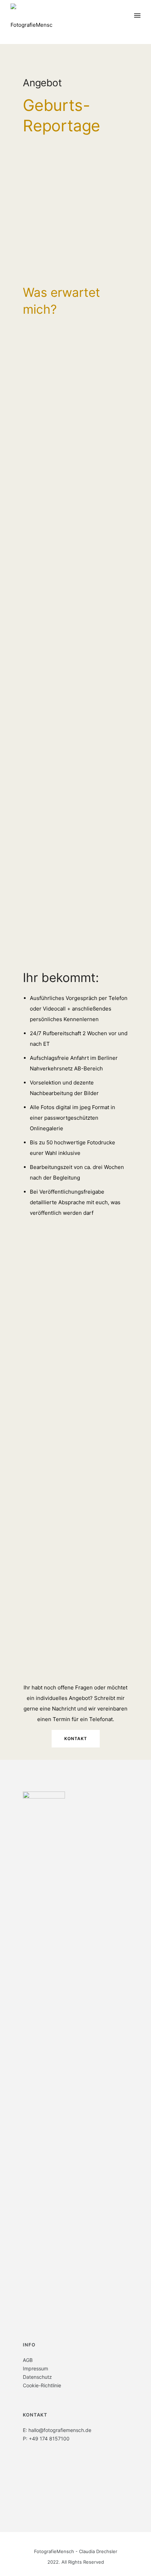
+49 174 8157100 (49, 2439)
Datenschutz (37, 2377)
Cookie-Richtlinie (42, 2385)
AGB (28, 2360)
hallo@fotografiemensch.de (60, 2430)
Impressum (35, 2368)
